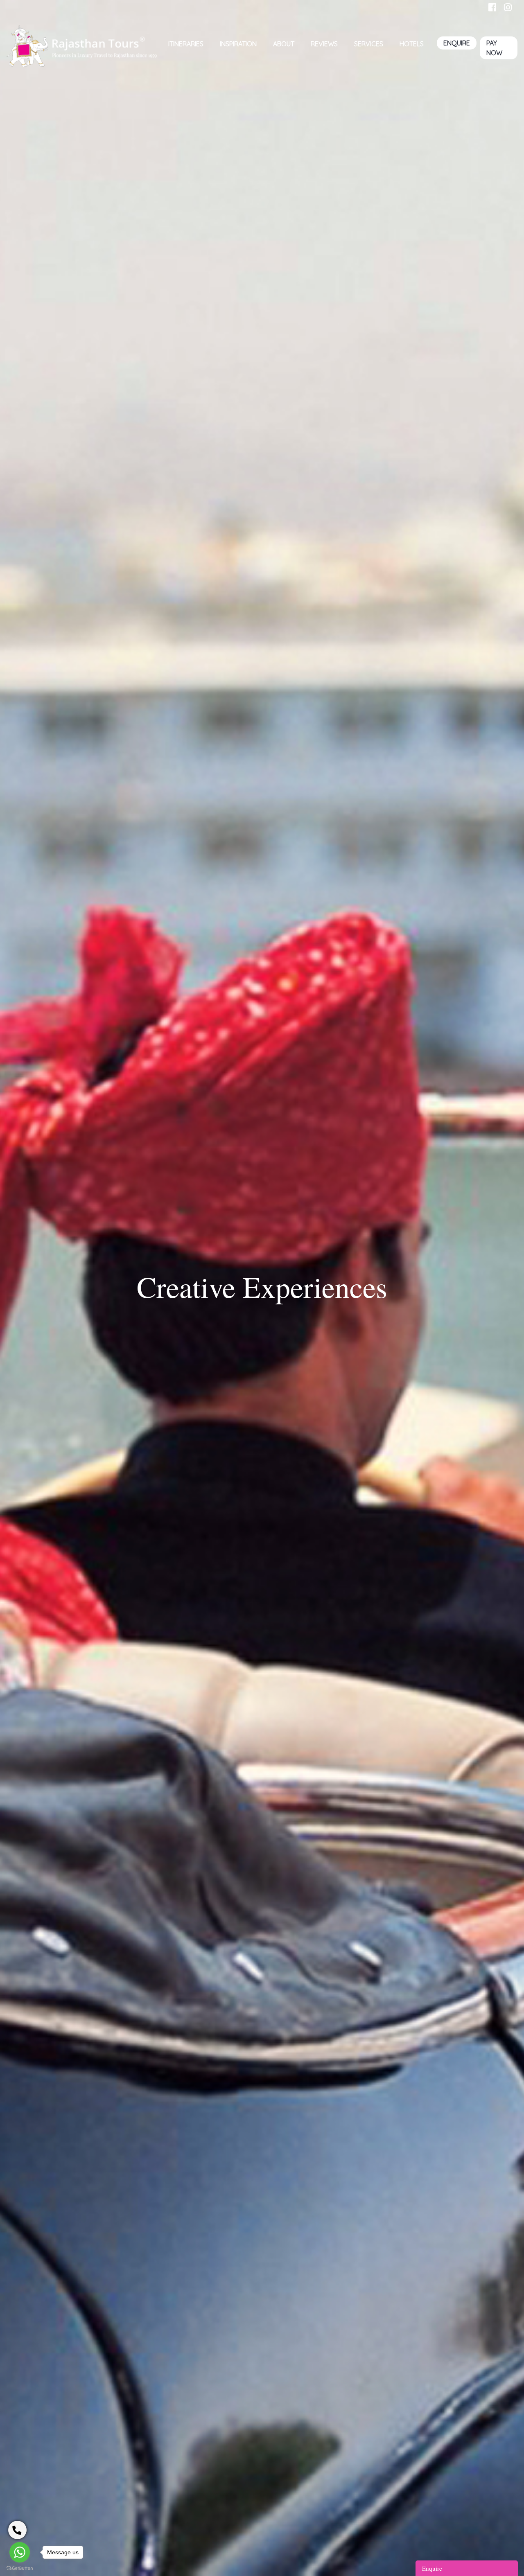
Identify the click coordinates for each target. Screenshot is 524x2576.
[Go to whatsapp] (20, 2552)
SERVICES (369, 44)
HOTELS (412, 44)
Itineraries (186, 44)
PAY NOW (494, 48)
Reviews (324, 44)
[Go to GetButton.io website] (20, 2568)
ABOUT (284, 44)
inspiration (238, 44)
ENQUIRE (457, 43)
